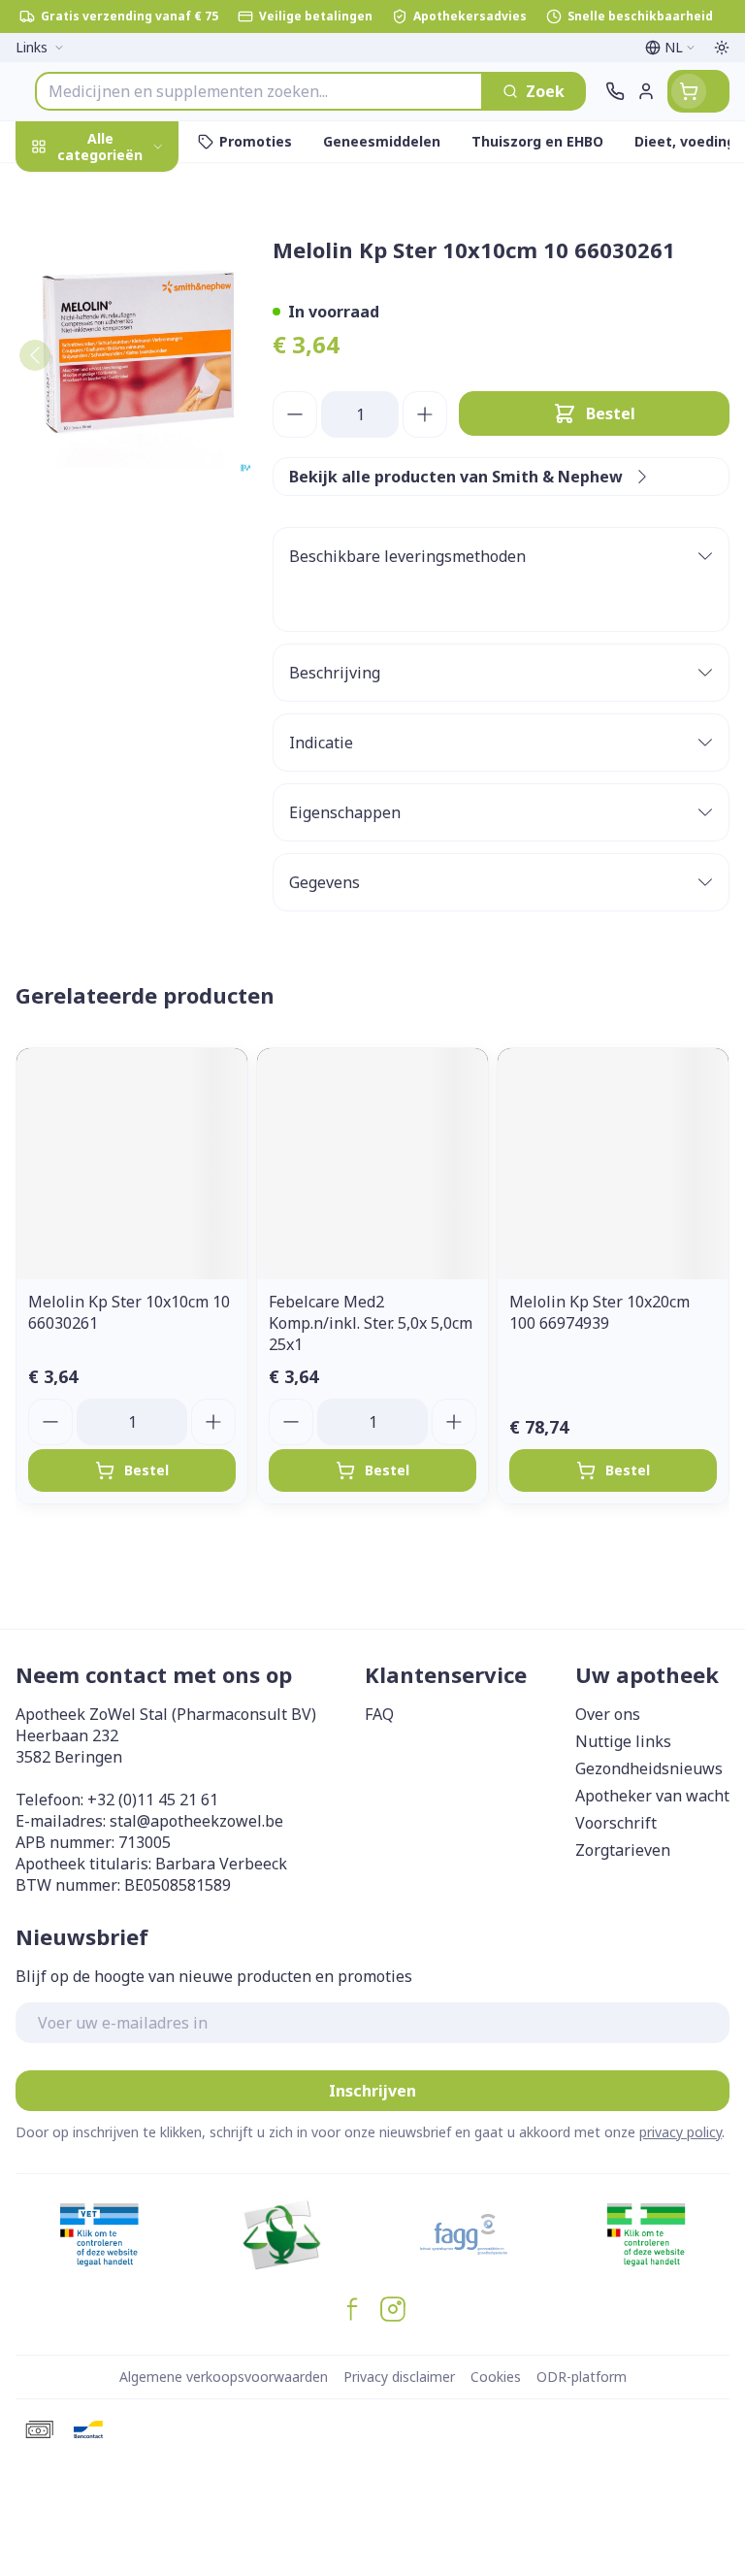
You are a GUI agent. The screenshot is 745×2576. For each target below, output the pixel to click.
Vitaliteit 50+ (124, 436)
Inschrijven (372, 2091)
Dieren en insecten (124, 572)
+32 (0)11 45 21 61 (153, 1800)
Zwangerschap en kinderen (124, 383)
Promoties (56, 187)
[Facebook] (352, 2309)
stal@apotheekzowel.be (196, 1821)
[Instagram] (393, 2309)
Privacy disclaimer (399, 2377)
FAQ (379, 1714)
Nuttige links (623, 1741)
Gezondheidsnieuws (649, 1768)
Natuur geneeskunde (124, 482)
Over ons (608, 1714)
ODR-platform (582, 2377)
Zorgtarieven (623, 1850)
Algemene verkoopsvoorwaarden (224, 2377)
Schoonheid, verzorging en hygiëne (124, 249)
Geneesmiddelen (124, 618)
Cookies (496, 2377)
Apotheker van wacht (652, 1796)
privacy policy (680, 2132)
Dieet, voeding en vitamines (124, 321)
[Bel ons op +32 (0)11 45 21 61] (615, 91)
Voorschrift (616, 1823)
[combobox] (259, 91)
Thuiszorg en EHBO (124, 527)
